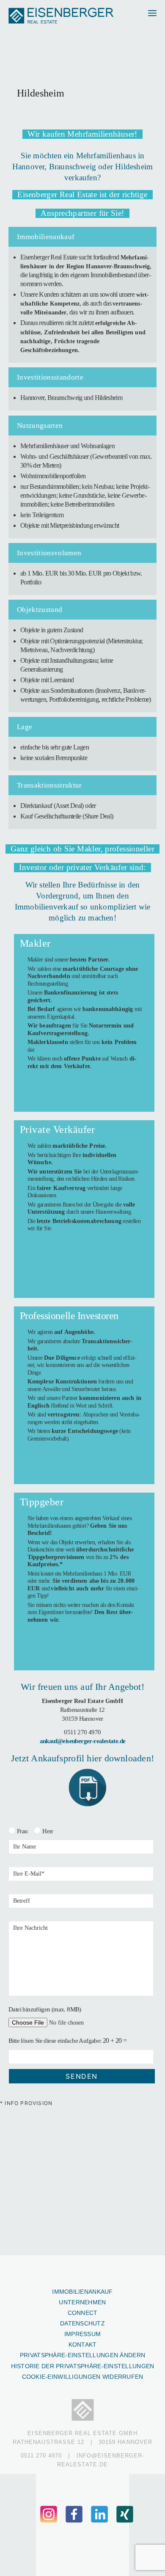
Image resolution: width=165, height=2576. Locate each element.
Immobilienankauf (82, 2292)
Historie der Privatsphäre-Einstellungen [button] (83, 2366)
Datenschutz (82, 2323)
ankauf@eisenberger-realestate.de (83, 1741)
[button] (149, 16)
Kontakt (83, 2345)
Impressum (83, 2334)
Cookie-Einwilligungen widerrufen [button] (83, 2377)
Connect (83, 2313)
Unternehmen (82, 2302)
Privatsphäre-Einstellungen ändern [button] (82, 2355)
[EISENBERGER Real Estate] (62, 16)
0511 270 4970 (82, 1732)
